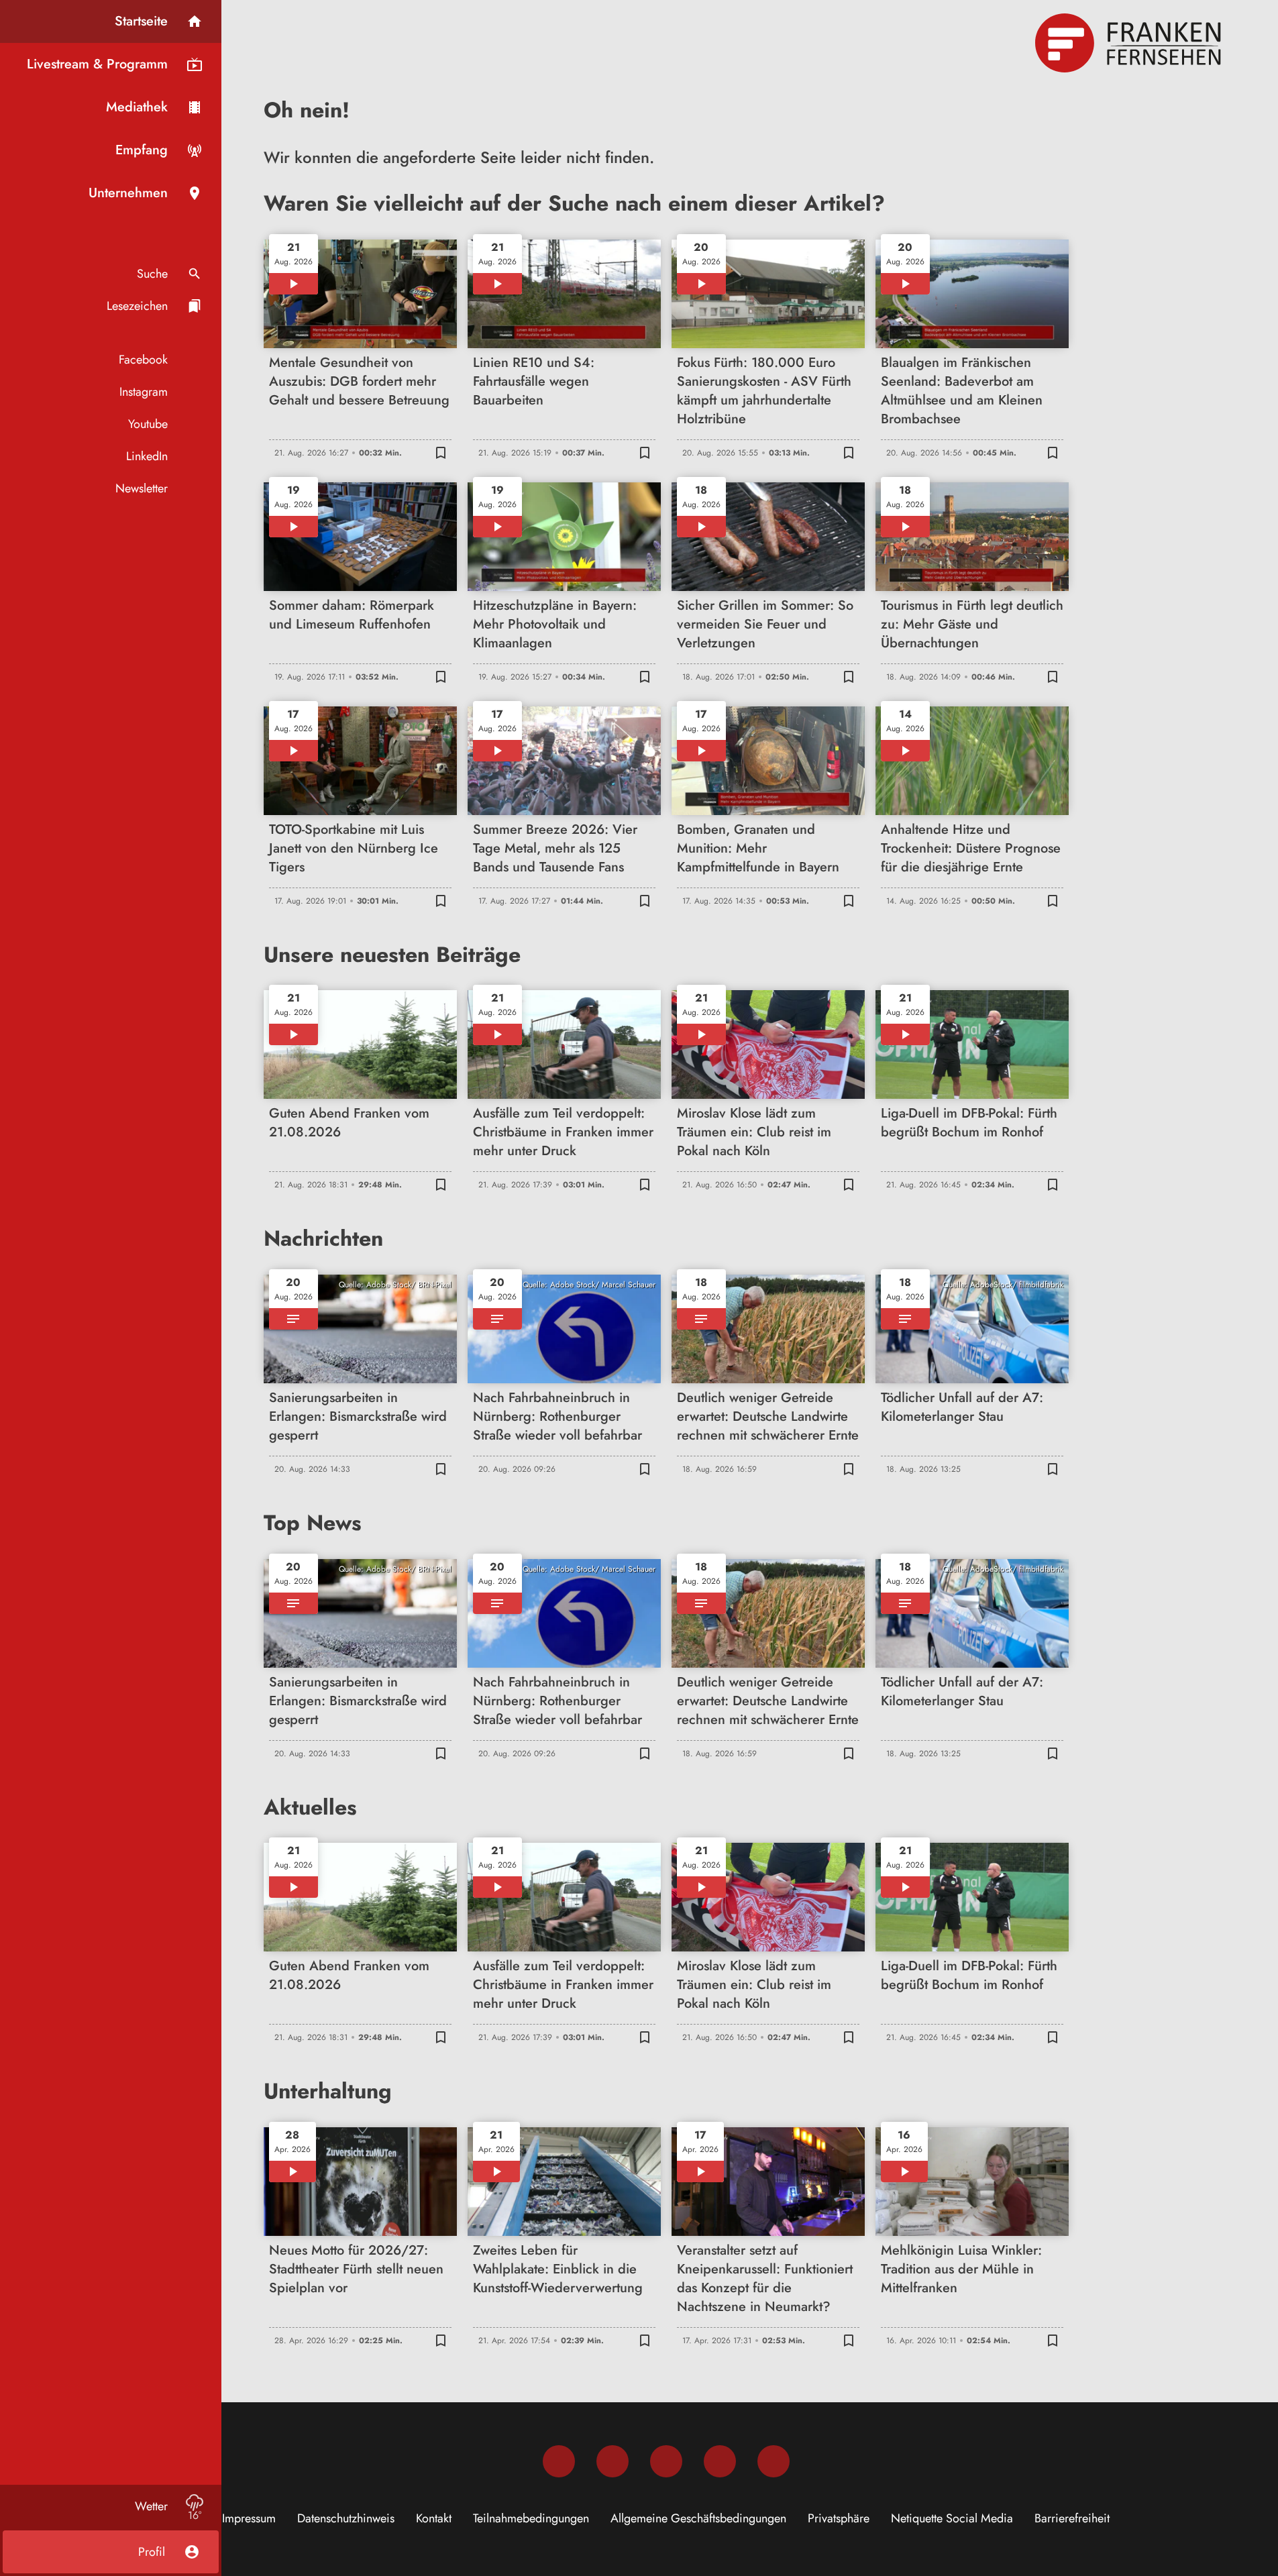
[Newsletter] (774, 2461)
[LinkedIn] (720, 2461)
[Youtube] (666, 2461)
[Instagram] (613, 2461)
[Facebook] (559, 2461)
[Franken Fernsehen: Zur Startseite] (1130, 43)
